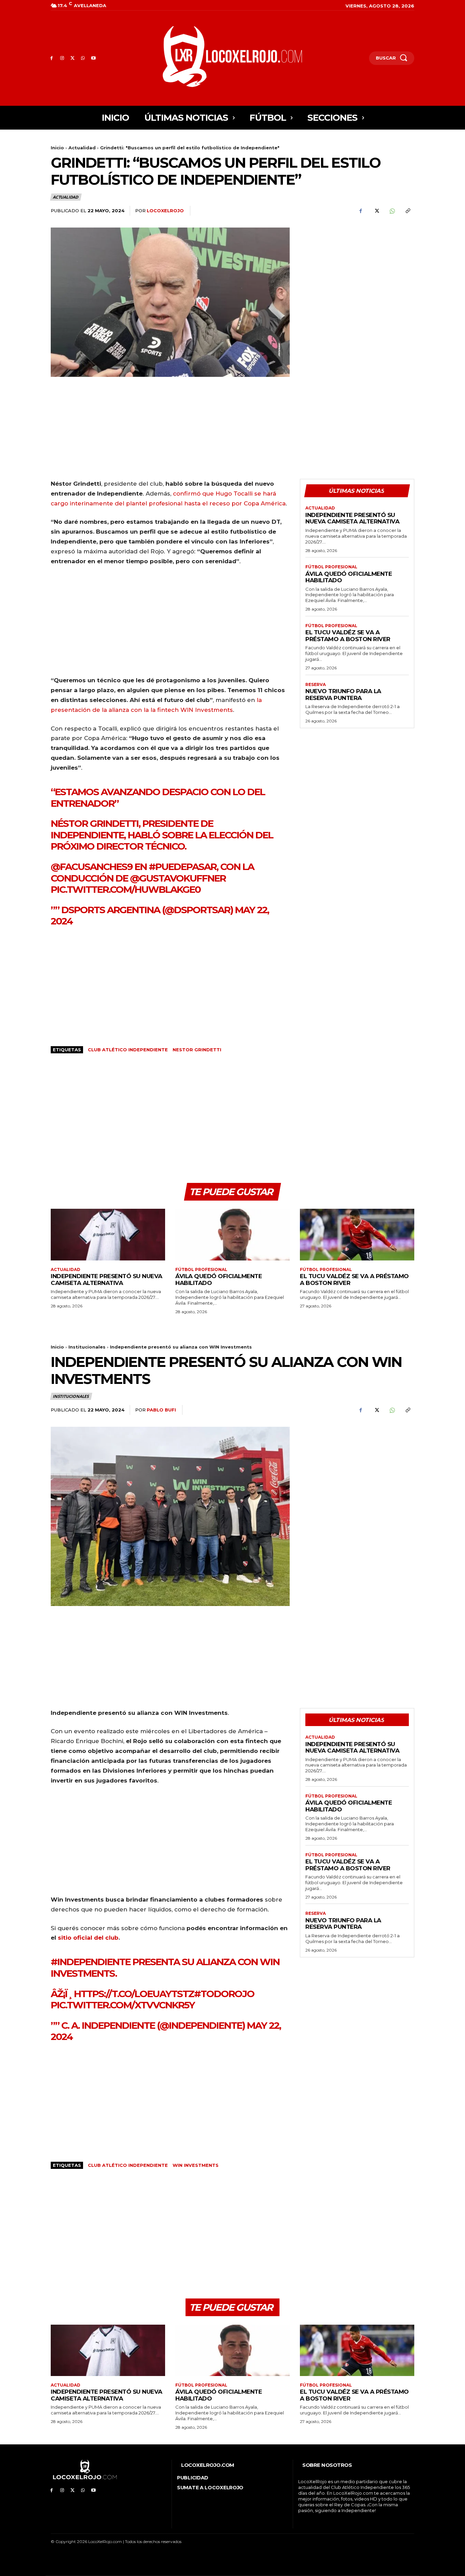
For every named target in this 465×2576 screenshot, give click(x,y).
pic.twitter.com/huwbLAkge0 (126, 889)
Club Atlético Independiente (128, 1050)
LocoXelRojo (165, 211)
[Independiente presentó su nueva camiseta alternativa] (108, 1234)
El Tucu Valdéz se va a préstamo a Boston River (348, 636)
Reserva (316, 685)
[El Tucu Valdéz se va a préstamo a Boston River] (357, 1234)
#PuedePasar (183, 867)
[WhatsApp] (83, 58)
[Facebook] (52, 58)
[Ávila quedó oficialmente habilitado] (233, 1234)
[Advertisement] (357, 275)
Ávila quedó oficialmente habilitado (349, 577)
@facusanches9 (92, 867)
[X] (73, 58)
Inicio (57, 148)
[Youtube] (93, 58)
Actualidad (82, 148)
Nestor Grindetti (197, 1050)
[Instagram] (62, 58)
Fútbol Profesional (331, 567)
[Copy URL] (407, 211)
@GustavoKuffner (178, 878)
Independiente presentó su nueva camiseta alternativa (352, 518)
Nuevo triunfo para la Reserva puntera (343, 695)
